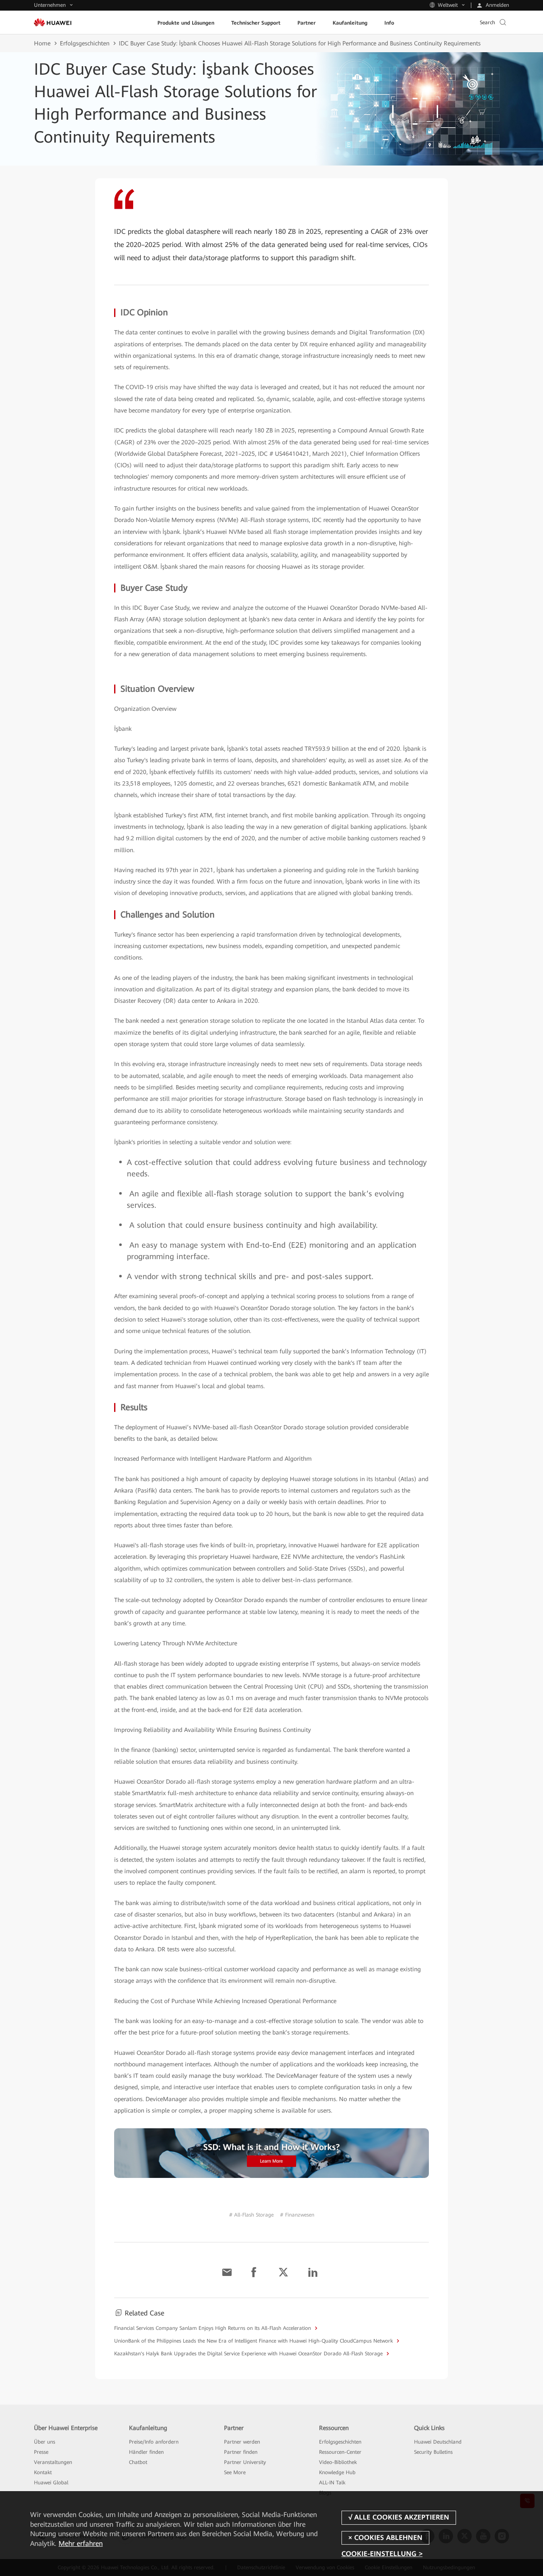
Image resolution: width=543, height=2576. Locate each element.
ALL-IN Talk (332, 2483)
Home (42, 43)
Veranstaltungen (53, 2462)
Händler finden (146, 2452)
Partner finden (241, 2452)
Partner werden (242, 2442)
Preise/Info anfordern (154, 2442)
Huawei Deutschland (438, 2442)
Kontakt (43, 2472)
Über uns (45, 2442)
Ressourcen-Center (340, 2452)
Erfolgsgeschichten (85, 43)
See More (235, 2472)
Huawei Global (51, 2483)
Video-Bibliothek (338, 2462)
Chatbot (138, 2462)
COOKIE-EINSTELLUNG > (382, 2554)
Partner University (245, 2462)
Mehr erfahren (81, 2544)
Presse (41, 2452)
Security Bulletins (433, 2452)
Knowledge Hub (337, 2472)
